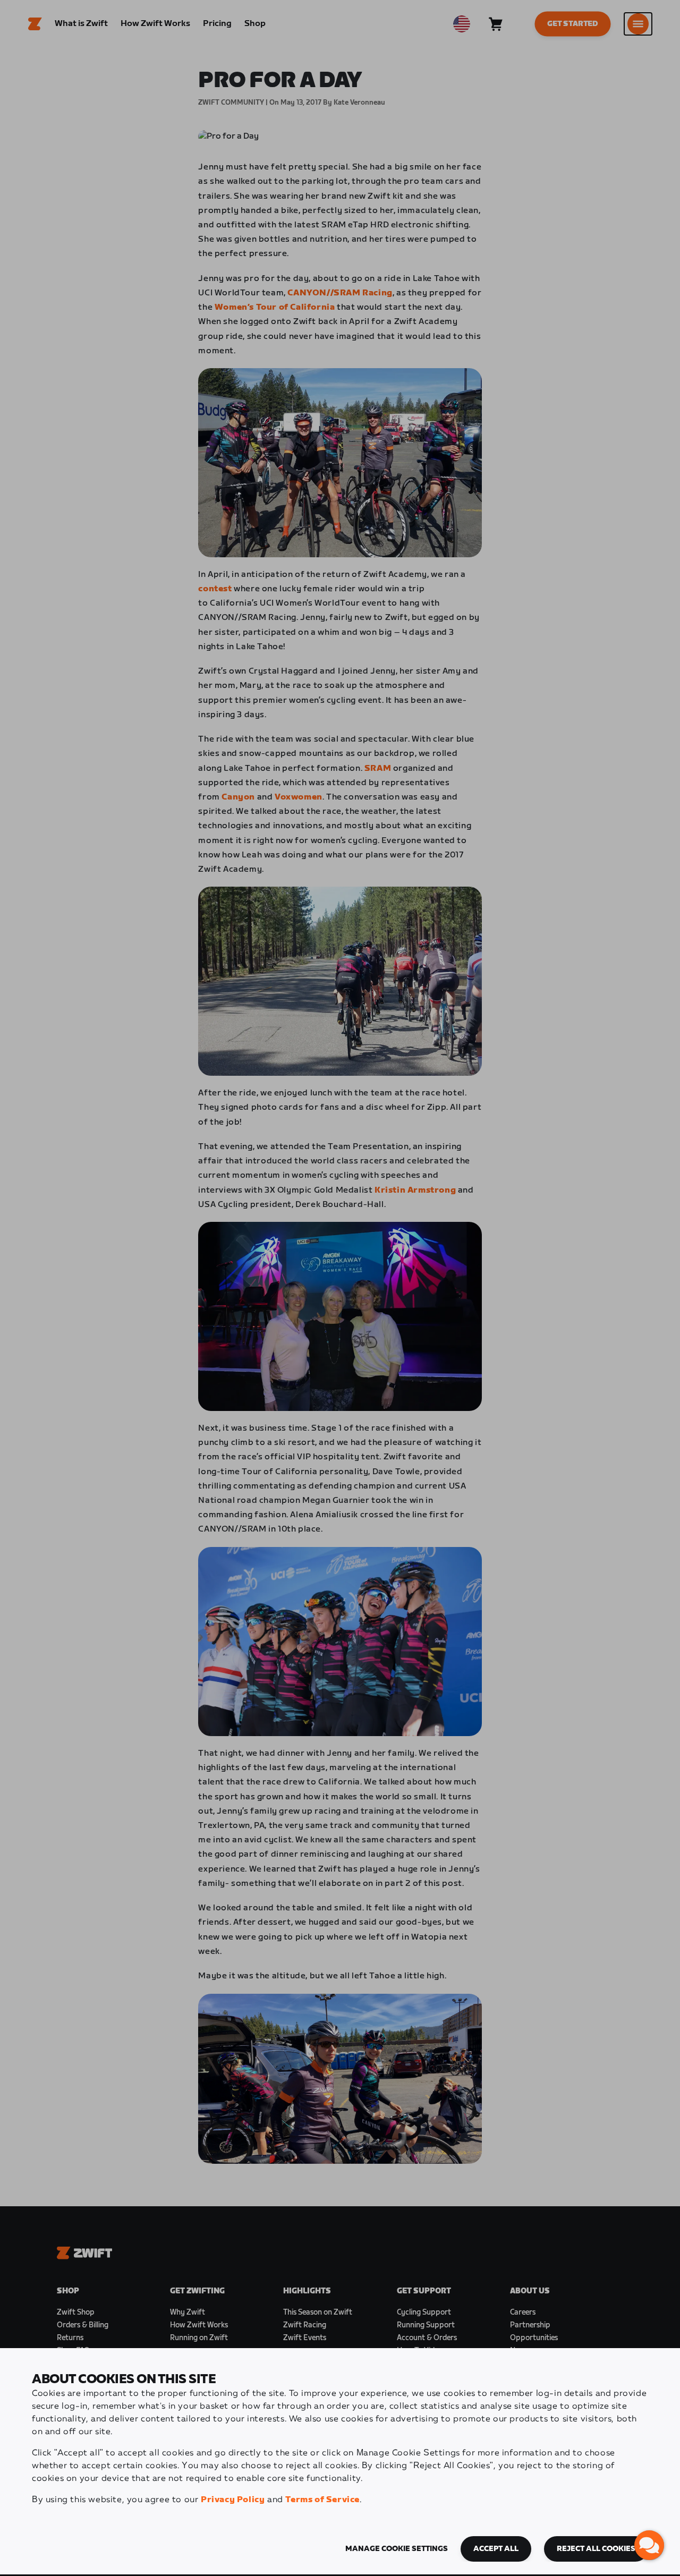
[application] (649, 2545)
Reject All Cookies (596, 2549)
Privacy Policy (233, 2500)
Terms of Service (322, 2500)
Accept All (496, 2549)
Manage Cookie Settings (397, 2549)
